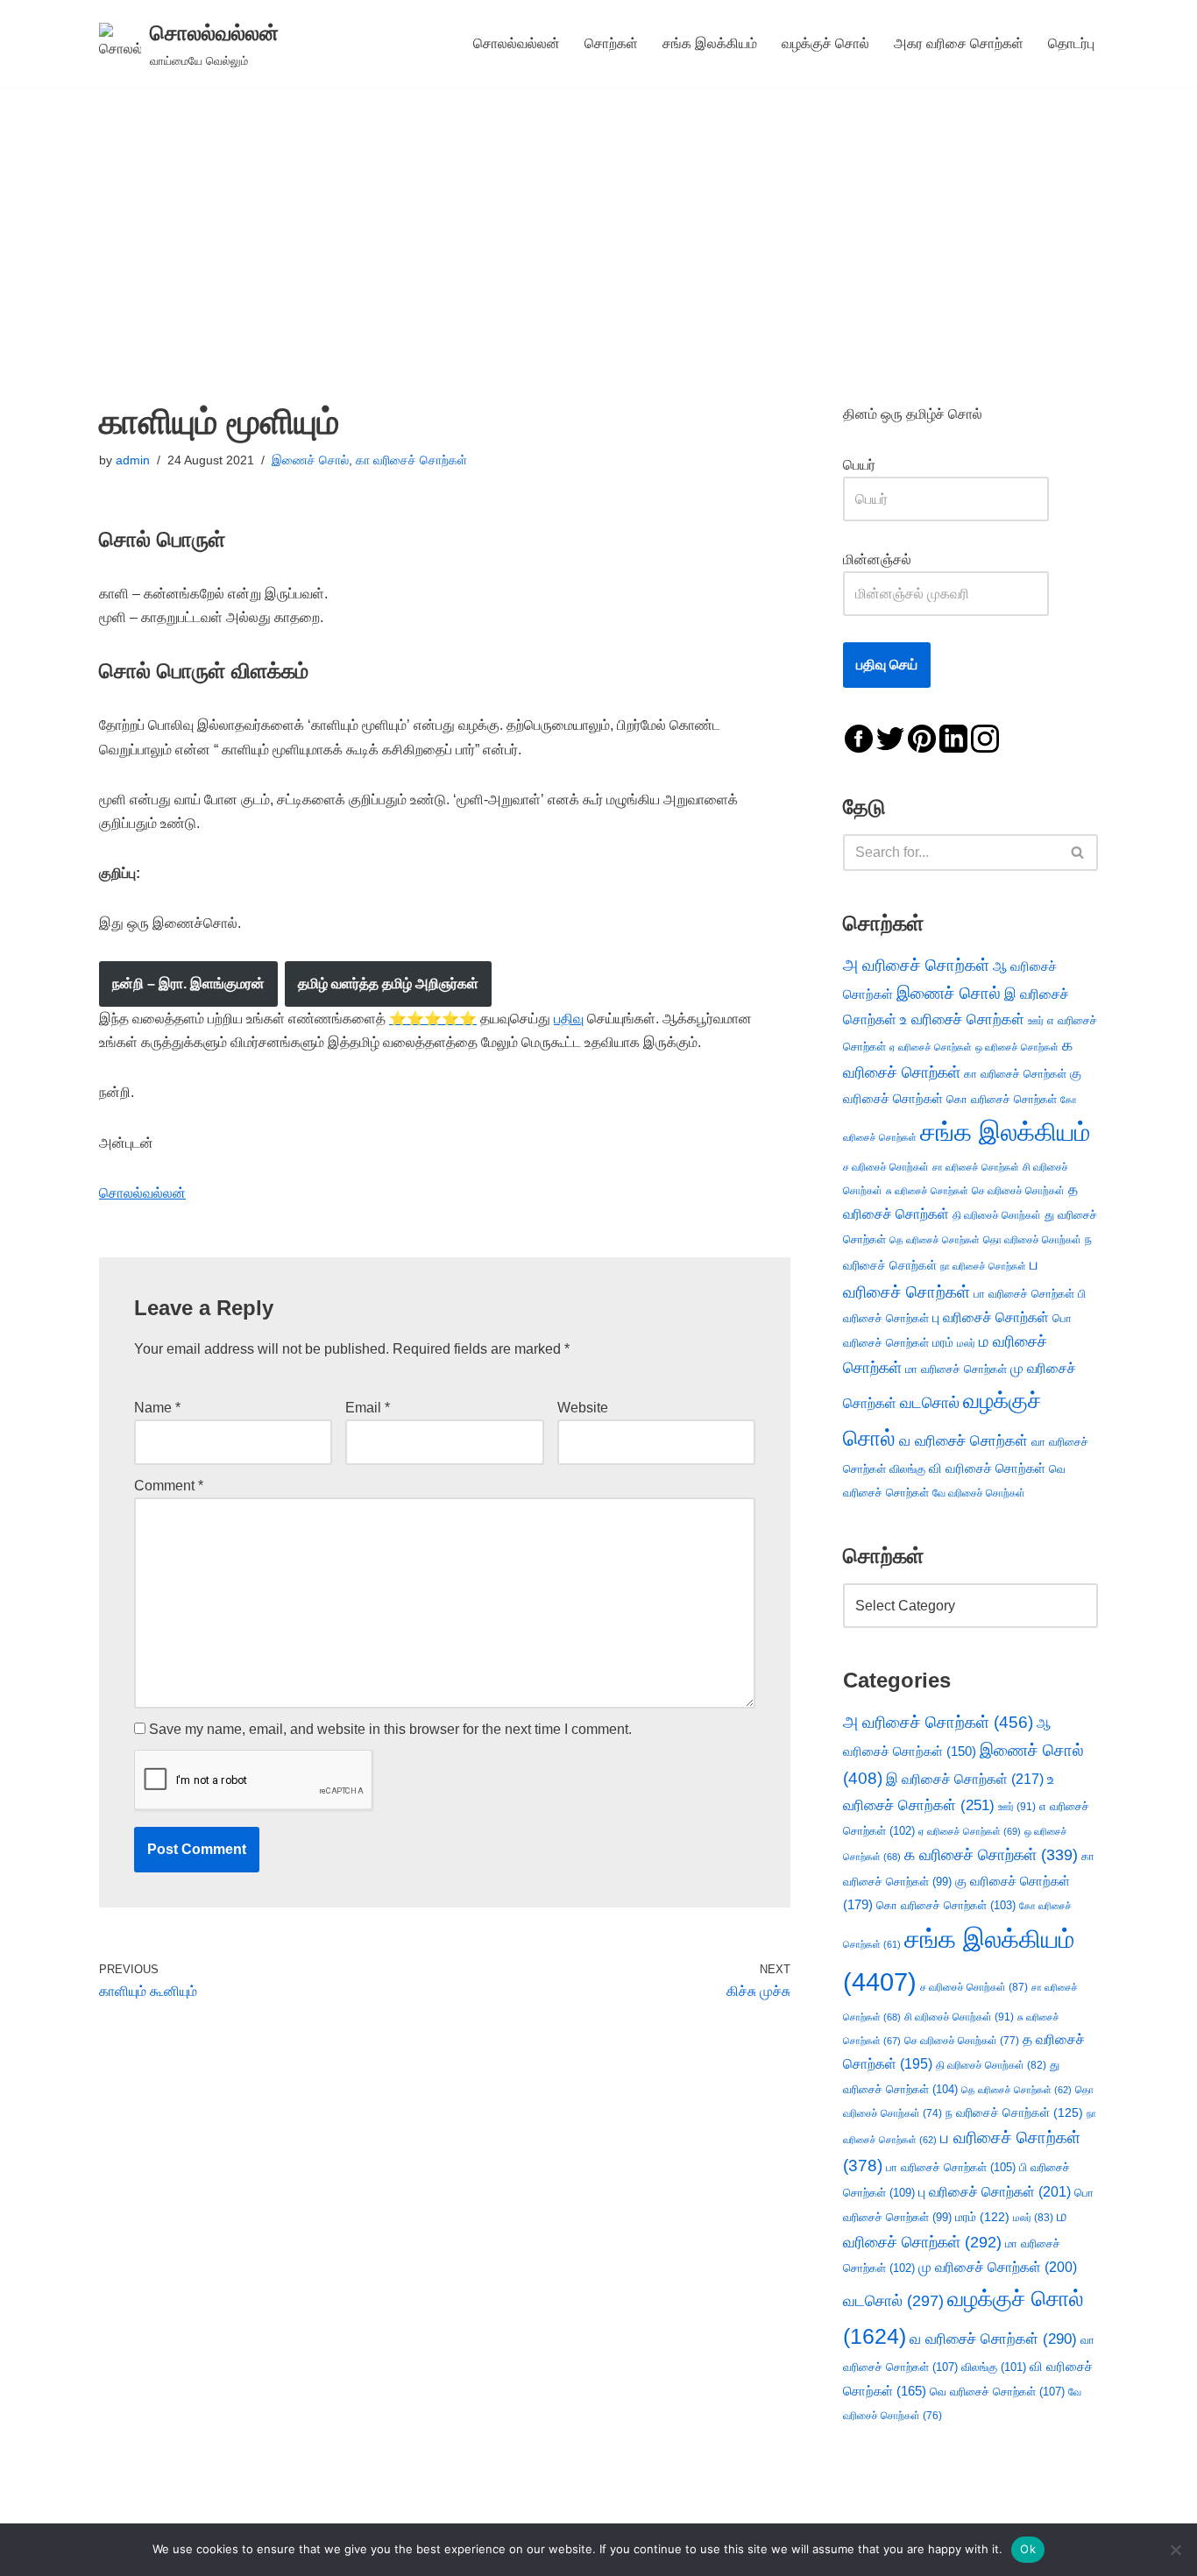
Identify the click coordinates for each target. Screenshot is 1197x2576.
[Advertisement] (598, 218)
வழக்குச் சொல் (825, 43)
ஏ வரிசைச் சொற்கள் (931, 1047)
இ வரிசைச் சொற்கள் (965, 1779)
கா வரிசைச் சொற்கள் (411, 460)
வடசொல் (930, 1403)
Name (157, 1408)
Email (368, 1408)
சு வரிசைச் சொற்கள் (927, 1191)
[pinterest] (922, 737)
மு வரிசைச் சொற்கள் (998, 2267)
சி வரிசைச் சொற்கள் (959, 2017)
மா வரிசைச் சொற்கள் (956, 1369)
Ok (1028, 2549)
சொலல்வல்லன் (517, 43)
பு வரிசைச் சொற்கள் (991, 1317)
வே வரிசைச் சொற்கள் (979, 1493)
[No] (1175, 2550)
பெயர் (877, 465)
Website (583, 1408)
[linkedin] (953, 737)
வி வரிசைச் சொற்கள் (987, 1468)
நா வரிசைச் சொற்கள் (983, 1266)
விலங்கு (907, 1469)
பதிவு (569, 1019)
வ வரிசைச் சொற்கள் (963, 1440)
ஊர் (1036, 1021)
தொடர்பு (1071, 43)
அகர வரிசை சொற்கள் (959, 43)
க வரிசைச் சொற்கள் (991, 1855)
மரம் (943, 1343)
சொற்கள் (611, 43)
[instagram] (985, 737)
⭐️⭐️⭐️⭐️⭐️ (433, 1019)
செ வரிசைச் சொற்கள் (1018, 1190)
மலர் (966, 1343)
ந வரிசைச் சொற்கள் (1014, 2113)
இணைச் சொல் (310, 460)
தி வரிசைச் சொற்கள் (997, 1215)
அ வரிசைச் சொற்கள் (916, 965)
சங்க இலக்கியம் (710, 43)
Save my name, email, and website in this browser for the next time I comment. (390, 1729)
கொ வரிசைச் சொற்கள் (1002, 1099)
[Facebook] (859, 737)
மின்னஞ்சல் (879, 559)
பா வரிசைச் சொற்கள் (1024, 1294)
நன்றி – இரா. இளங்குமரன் (188, 984)
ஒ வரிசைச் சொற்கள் (1017, 1047)
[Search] (1078, 853)
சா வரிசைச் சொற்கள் (976, 1167)
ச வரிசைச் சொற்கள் (886, 1167)
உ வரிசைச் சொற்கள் (962, 1019)
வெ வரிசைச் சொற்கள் (997, 2392)
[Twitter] (890, 737)
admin (133, 460)
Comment (169, 1486)
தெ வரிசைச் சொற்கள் (935, 1240)
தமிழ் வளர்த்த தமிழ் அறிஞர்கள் (388, 984)
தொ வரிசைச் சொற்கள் (1032, 1240)
